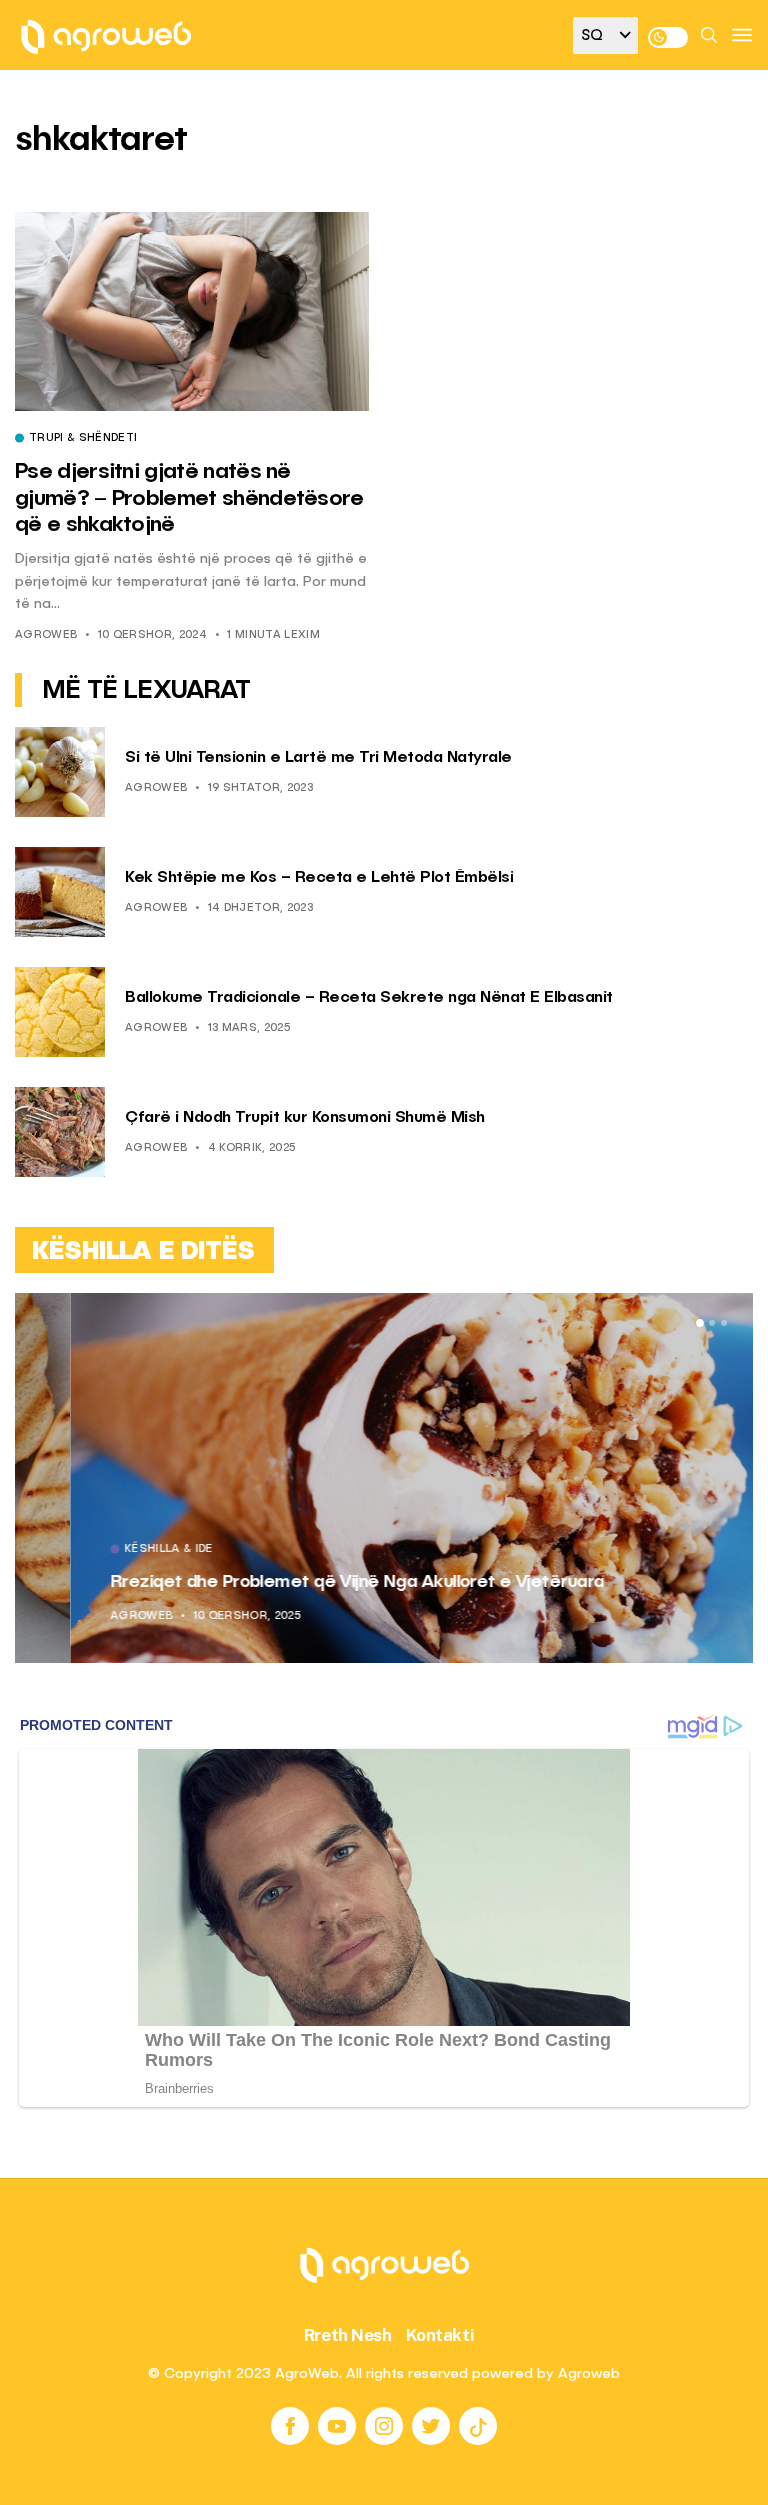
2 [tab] (712, 1323)
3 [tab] (724, 1323)
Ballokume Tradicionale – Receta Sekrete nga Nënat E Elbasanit (369, 998)
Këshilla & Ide (113, 1550)
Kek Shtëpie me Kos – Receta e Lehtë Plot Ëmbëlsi (319, 878)
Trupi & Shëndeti (83, 439)
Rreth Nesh (348, 2335)
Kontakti (440, 2335)
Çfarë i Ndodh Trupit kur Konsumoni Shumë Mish (305, 1118)
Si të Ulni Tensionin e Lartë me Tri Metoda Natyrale (318, 758)
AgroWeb (46, 635)
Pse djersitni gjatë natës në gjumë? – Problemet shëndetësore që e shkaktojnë (189, 498)
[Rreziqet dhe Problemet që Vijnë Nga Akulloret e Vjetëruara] (384, 1478)
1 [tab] (700, 1323)
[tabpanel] (384, 1478)
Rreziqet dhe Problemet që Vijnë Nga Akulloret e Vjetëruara (301, 1582)
